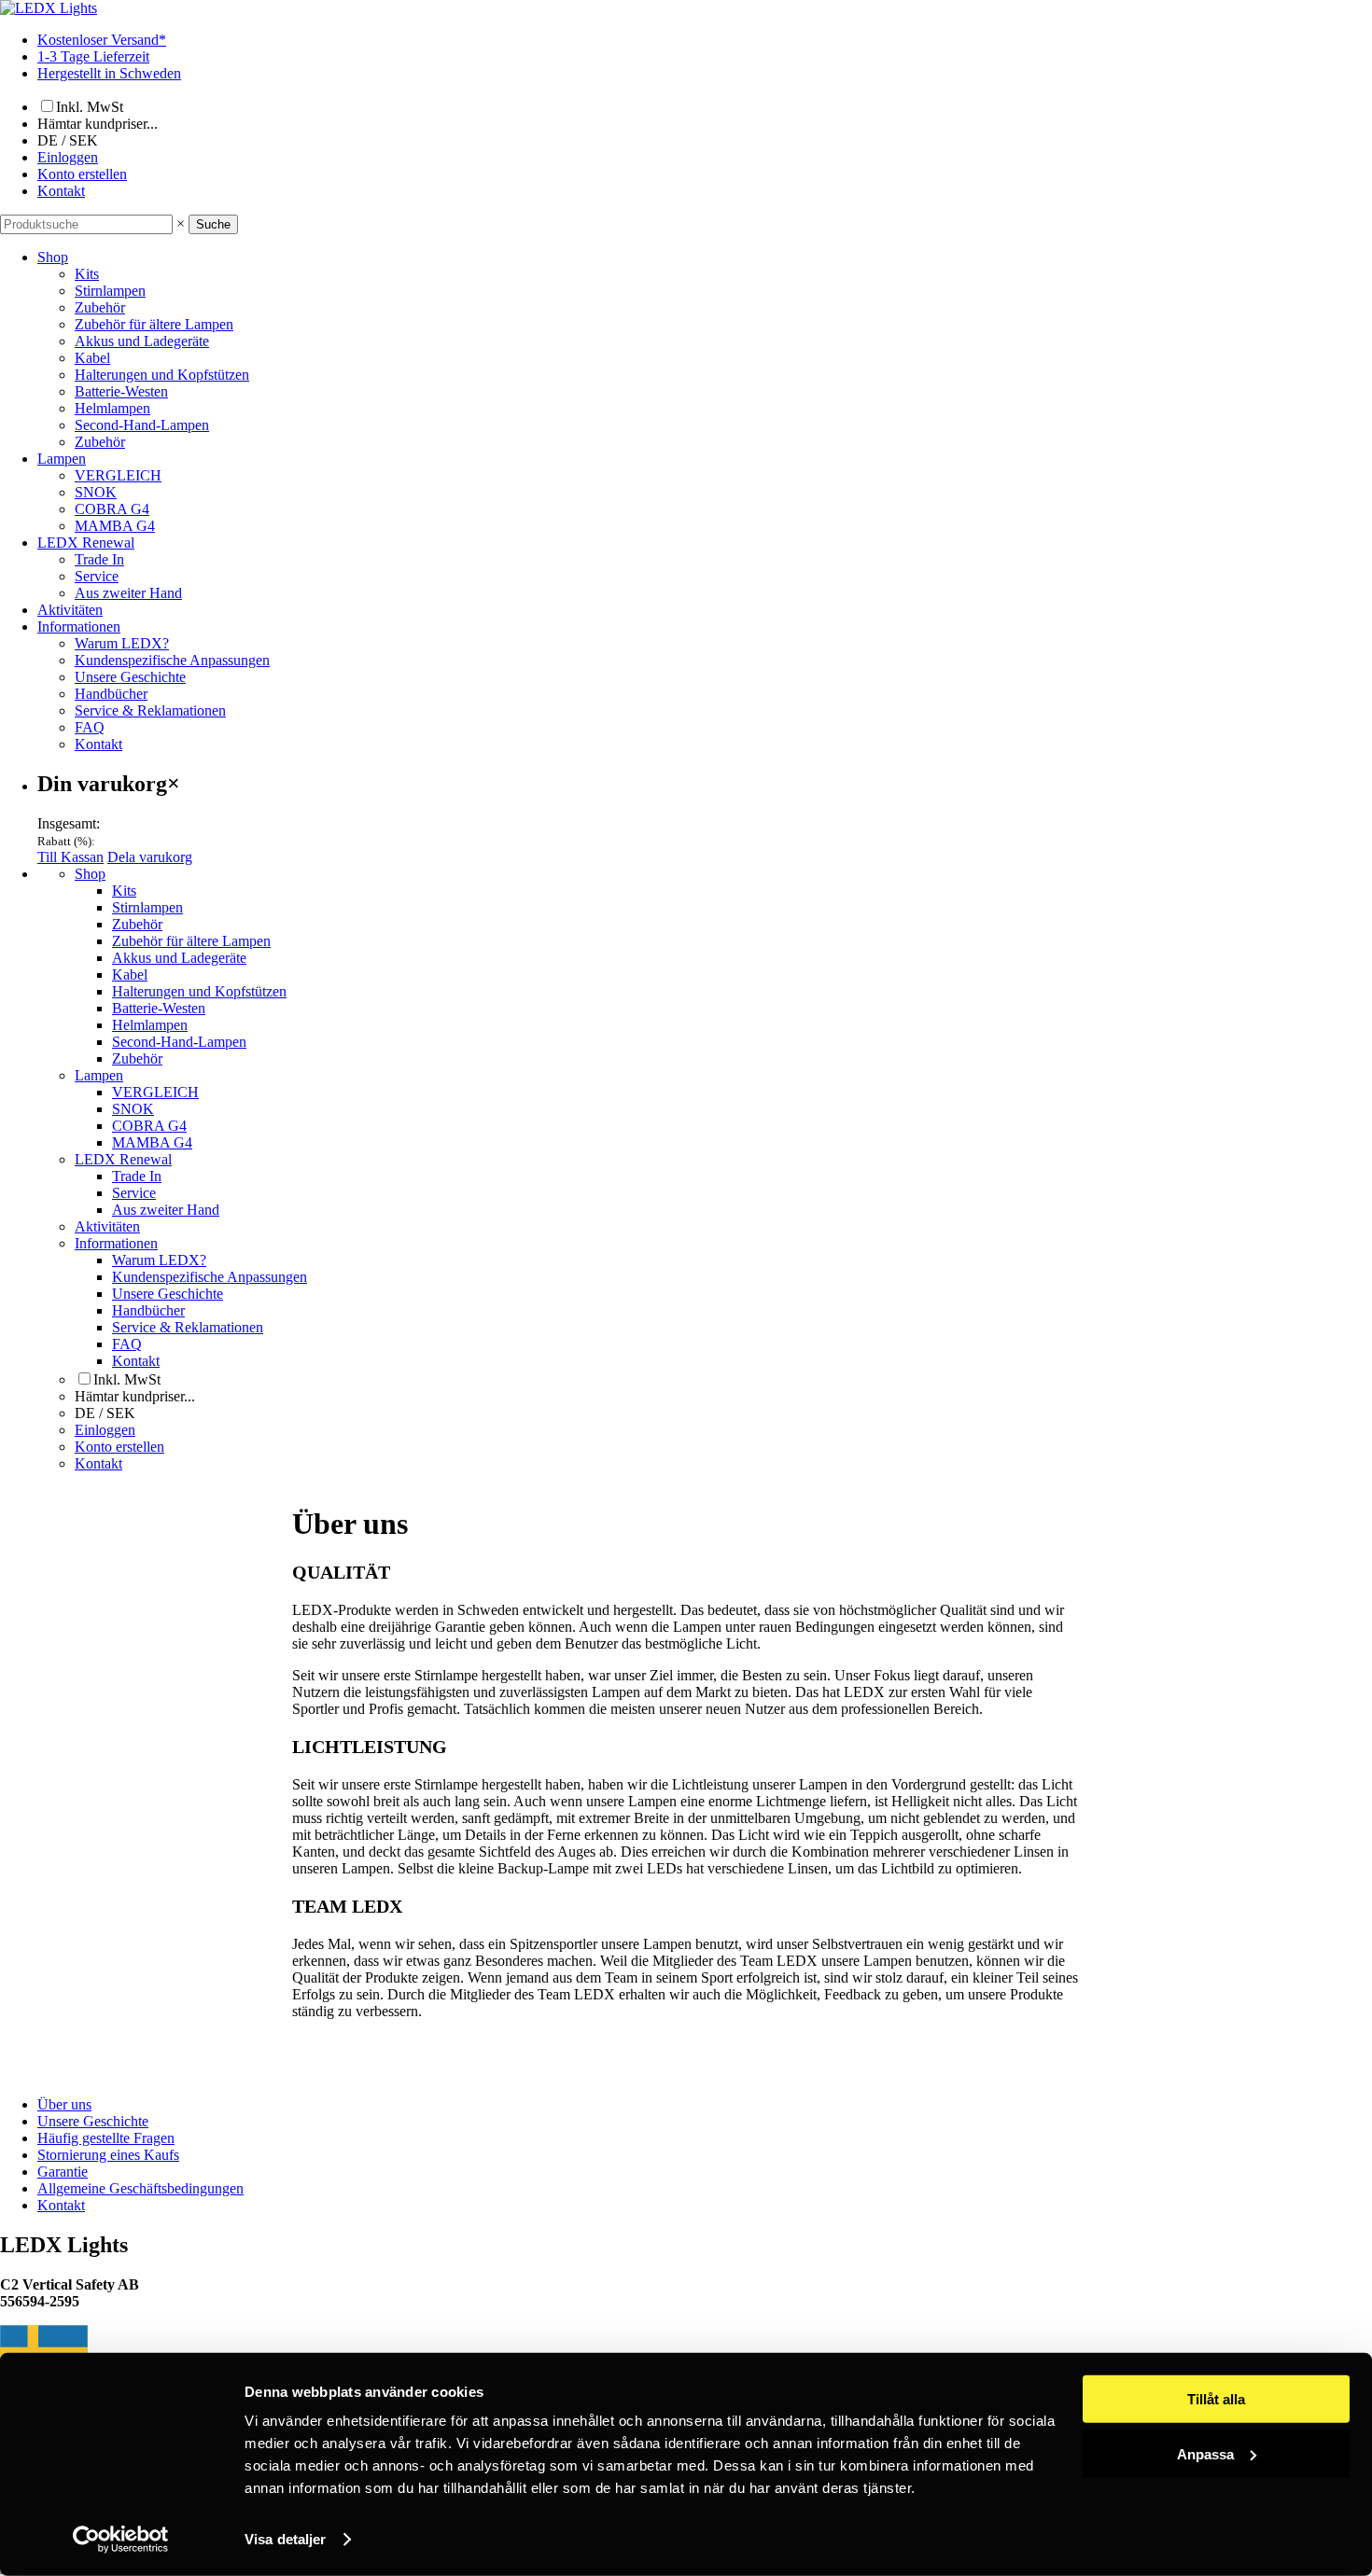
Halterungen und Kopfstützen (162, 375)
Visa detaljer (285, 2539)
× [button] (181, 223)
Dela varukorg (150, 857)
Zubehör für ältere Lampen (154, 324)
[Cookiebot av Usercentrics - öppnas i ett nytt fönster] (121, 2540)
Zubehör (100, 307)
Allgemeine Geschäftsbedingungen (140, 2188)
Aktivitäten (70, 610)
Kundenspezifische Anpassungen (172, 660)
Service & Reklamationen (150, 710)
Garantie (63, 2172)
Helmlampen (112, 408)
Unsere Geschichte (130, 677)
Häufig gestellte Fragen (106, 2138)
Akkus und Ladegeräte (142, 341)
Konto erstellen (82, 174)
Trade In (99, 559)
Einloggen (68, 157)
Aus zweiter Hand (128, 593)
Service (97, 576)
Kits (87, 274)
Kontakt (61, 191)
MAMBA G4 (115, 526)
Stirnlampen (110, 291)
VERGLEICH (118, 475)
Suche (213, 224)
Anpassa (1205, 2453)
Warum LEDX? (122, 643)
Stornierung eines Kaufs (108, 2155)
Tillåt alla (1216, 2399)
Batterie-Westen (121, 391)
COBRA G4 (112, 509)
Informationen (79, 627)
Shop (53, 257)
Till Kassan (70, 857)
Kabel (92, 358)
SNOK (96, 492)
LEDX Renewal (86, 543)
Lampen (62, 459)
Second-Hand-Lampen (142, 425)
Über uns (64, 2104)
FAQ (90, 727)
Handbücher (111, 694)
